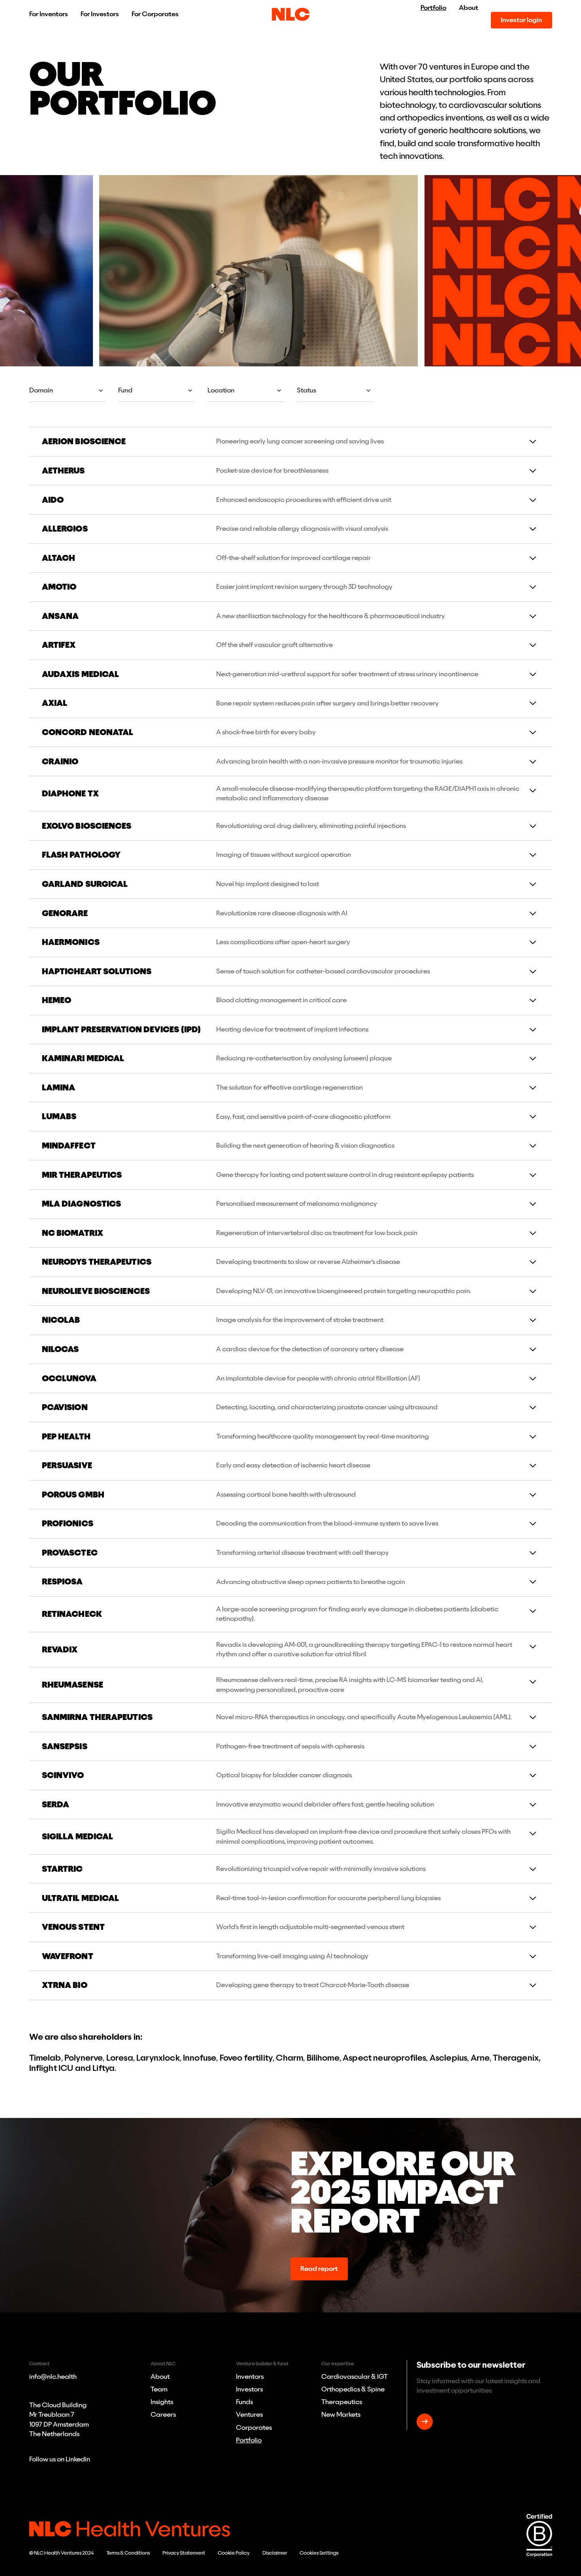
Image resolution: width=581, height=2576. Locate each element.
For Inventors (49, 14)
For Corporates (155, 14)
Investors (249, 2389)
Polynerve (84, 2058)
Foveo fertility (246, 2058)
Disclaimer (275, 2553)
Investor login (521, 20)
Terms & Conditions (128, 2553)
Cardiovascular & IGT (355, 2377)
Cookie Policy (234, 2553)
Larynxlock (158, 2058)
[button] (68, 390)
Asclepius (448, 2058)
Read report (319, 2269)
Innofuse (200, 2058)
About (469, 8)
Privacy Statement (184, 2553)
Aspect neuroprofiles (384, 2058)
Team (159, 2389)
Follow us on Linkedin (60, 2459)
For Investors (100, 14)
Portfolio (433, 8)
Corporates (254, 2428)
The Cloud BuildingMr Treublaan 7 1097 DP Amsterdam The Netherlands (59, 2419)
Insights (162, 2402)
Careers (163, 2415)
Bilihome (323, 2058)
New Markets (341, 2415)
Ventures (249, 2415)
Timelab (45, 2058)
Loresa (119, 2058)
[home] (291, 14)
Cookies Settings (319, 2553)
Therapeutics (342, 2402)
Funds (244, 2402)
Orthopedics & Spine (353, 2389)
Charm (290, 2058)
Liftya (104, 2068)
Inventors (250, 2377)
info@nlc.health (53, 2377)
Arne (480, 2058)
